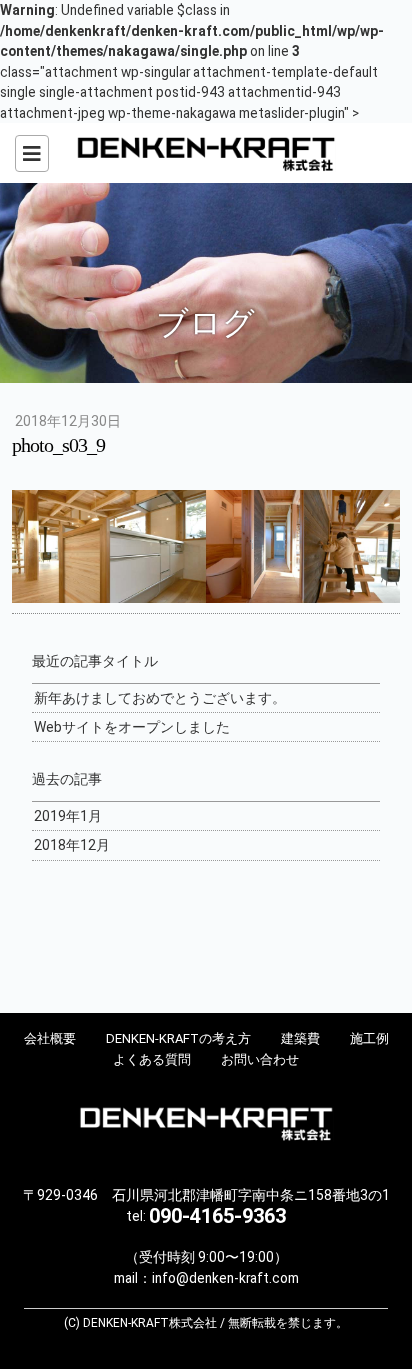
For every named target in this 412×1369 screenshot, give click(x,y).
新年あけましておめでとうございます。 (160, 698)
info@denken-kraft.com (225, 1278)
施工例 (369, 1038)
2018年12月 (72, 845)
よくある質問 (152, 1059)
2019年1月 (68, 816)
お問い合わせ (260, 1059)
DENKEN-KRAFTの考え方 (178, 1038)
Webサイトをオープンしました (132, 727)
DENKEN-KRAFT (206, 153)
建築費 (300, 1038)
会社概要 (50, 1038)
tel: (206, 1216)
